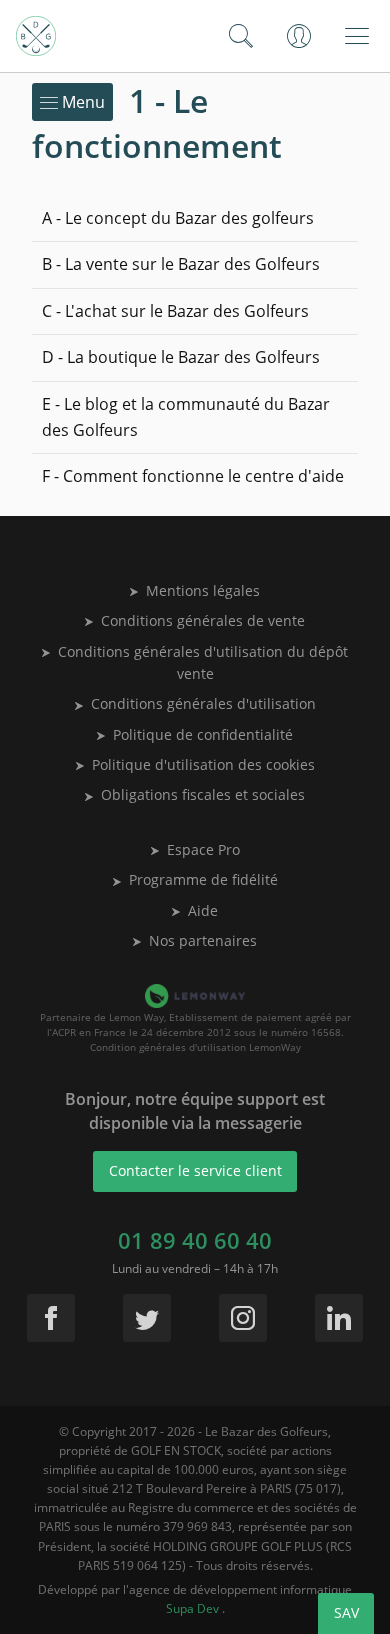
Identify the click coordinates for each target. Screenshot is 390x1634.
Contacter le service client (195, 1170)
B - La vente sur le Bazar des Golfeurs (181, 264)
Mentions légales (203, 590)
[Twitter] (147, 1318)
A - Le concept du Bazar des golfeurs (178, 218)
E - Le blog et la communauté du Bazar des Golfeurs (186, 417)
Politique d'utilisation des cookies (203, 764)
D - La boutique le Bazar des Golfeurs (181, 357)
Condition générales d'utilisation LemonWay (195, 1047)
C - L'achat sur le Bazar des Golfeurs (175, 311)
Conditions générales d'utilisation (203, 703)
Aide (203, 910)
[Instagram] (243, 1318)
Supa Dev (194, 1608)
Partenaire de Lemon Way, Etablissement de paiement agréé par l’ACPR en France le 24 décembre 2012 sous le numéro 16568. (195, 1024)
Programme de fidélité (203, 879)
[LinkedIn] (339, 1318)
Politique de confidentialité (203, 734)
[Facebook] (51, 1318)
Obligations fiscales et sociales (203, 794)
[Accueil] (36, 36)
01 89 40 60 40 (195, 1240)
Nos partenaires (203, 940)
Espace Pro (203, 849)
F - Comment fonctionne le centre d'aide (193, 476)
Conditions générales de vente (203, 620)
